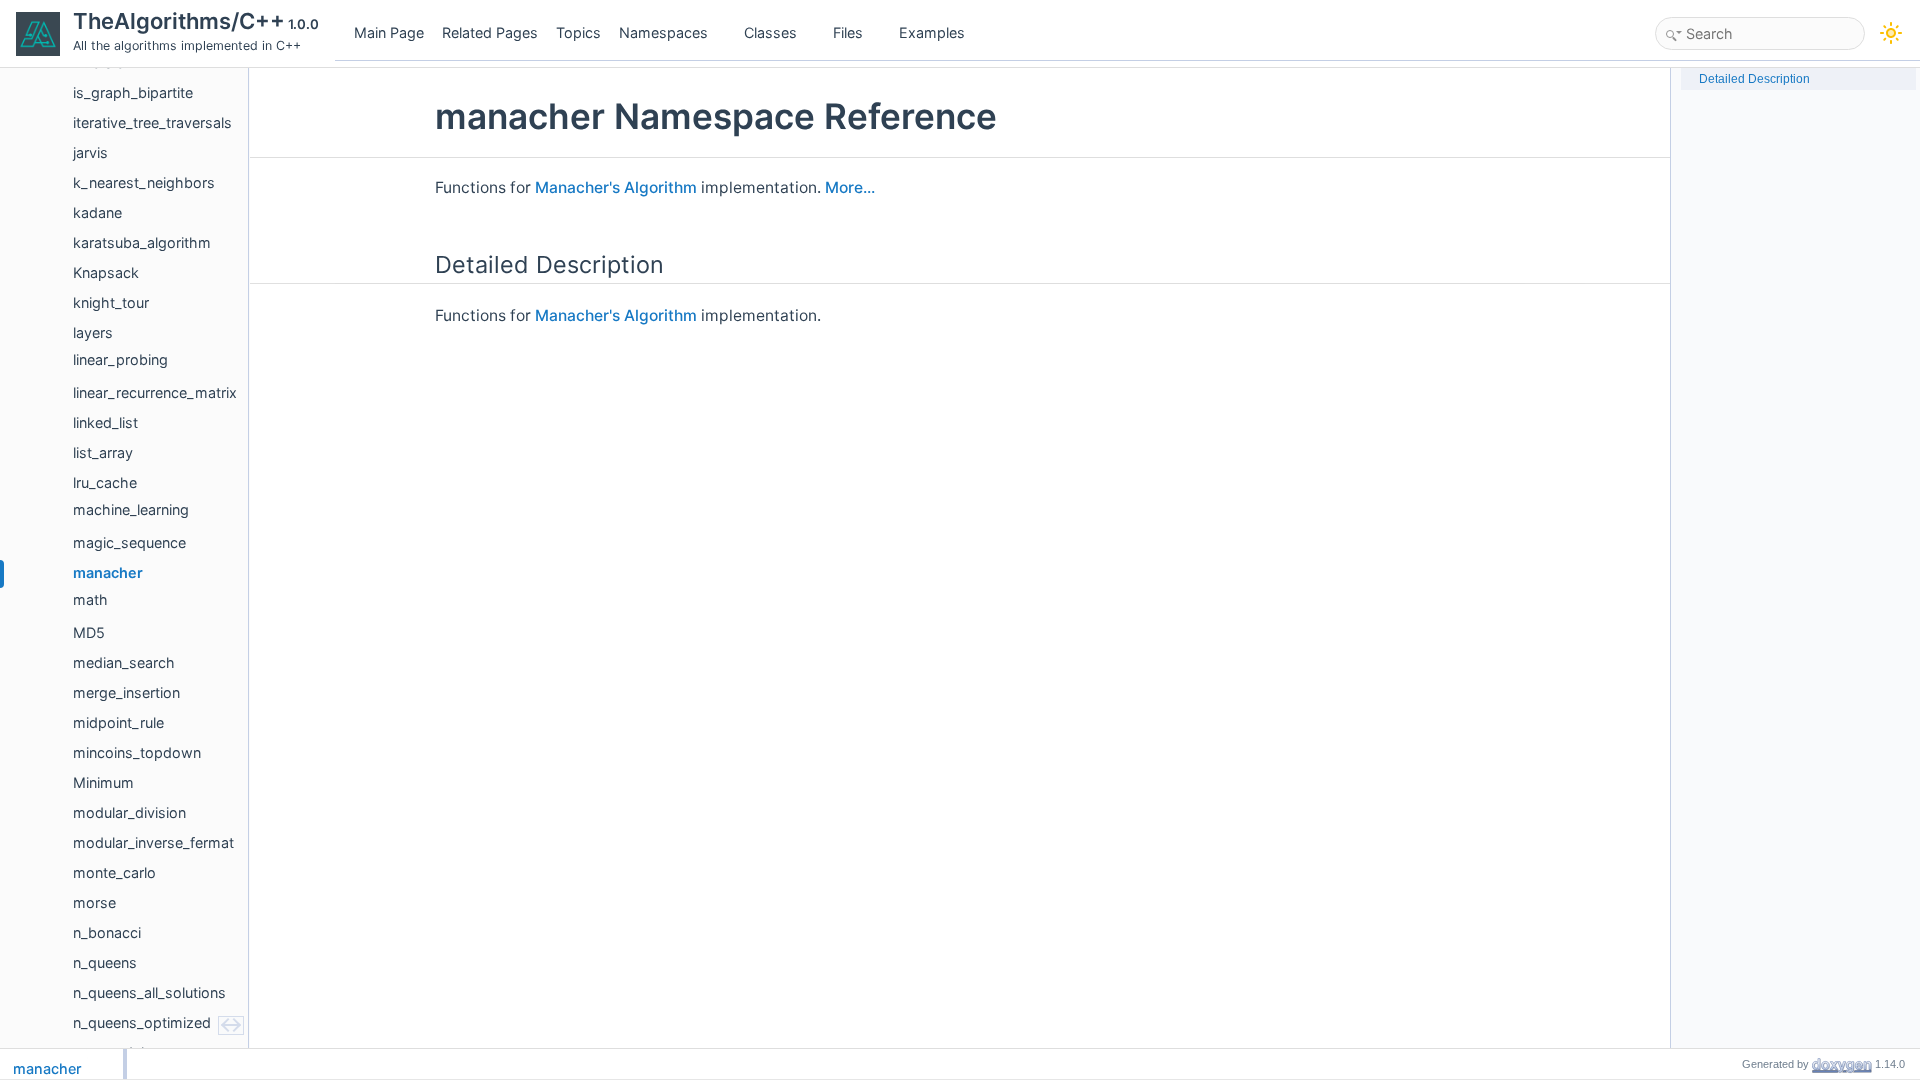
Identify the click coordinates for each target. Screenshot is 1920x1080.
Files (848, 32)
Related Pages (490, 32)
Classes (770, 32)
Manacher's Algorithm (616, 187)
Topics (578, 32)
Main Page (389, 32)
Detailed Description (1754, 79)
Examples (932, 32)
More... (850, 187)
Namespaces (663, 32)
